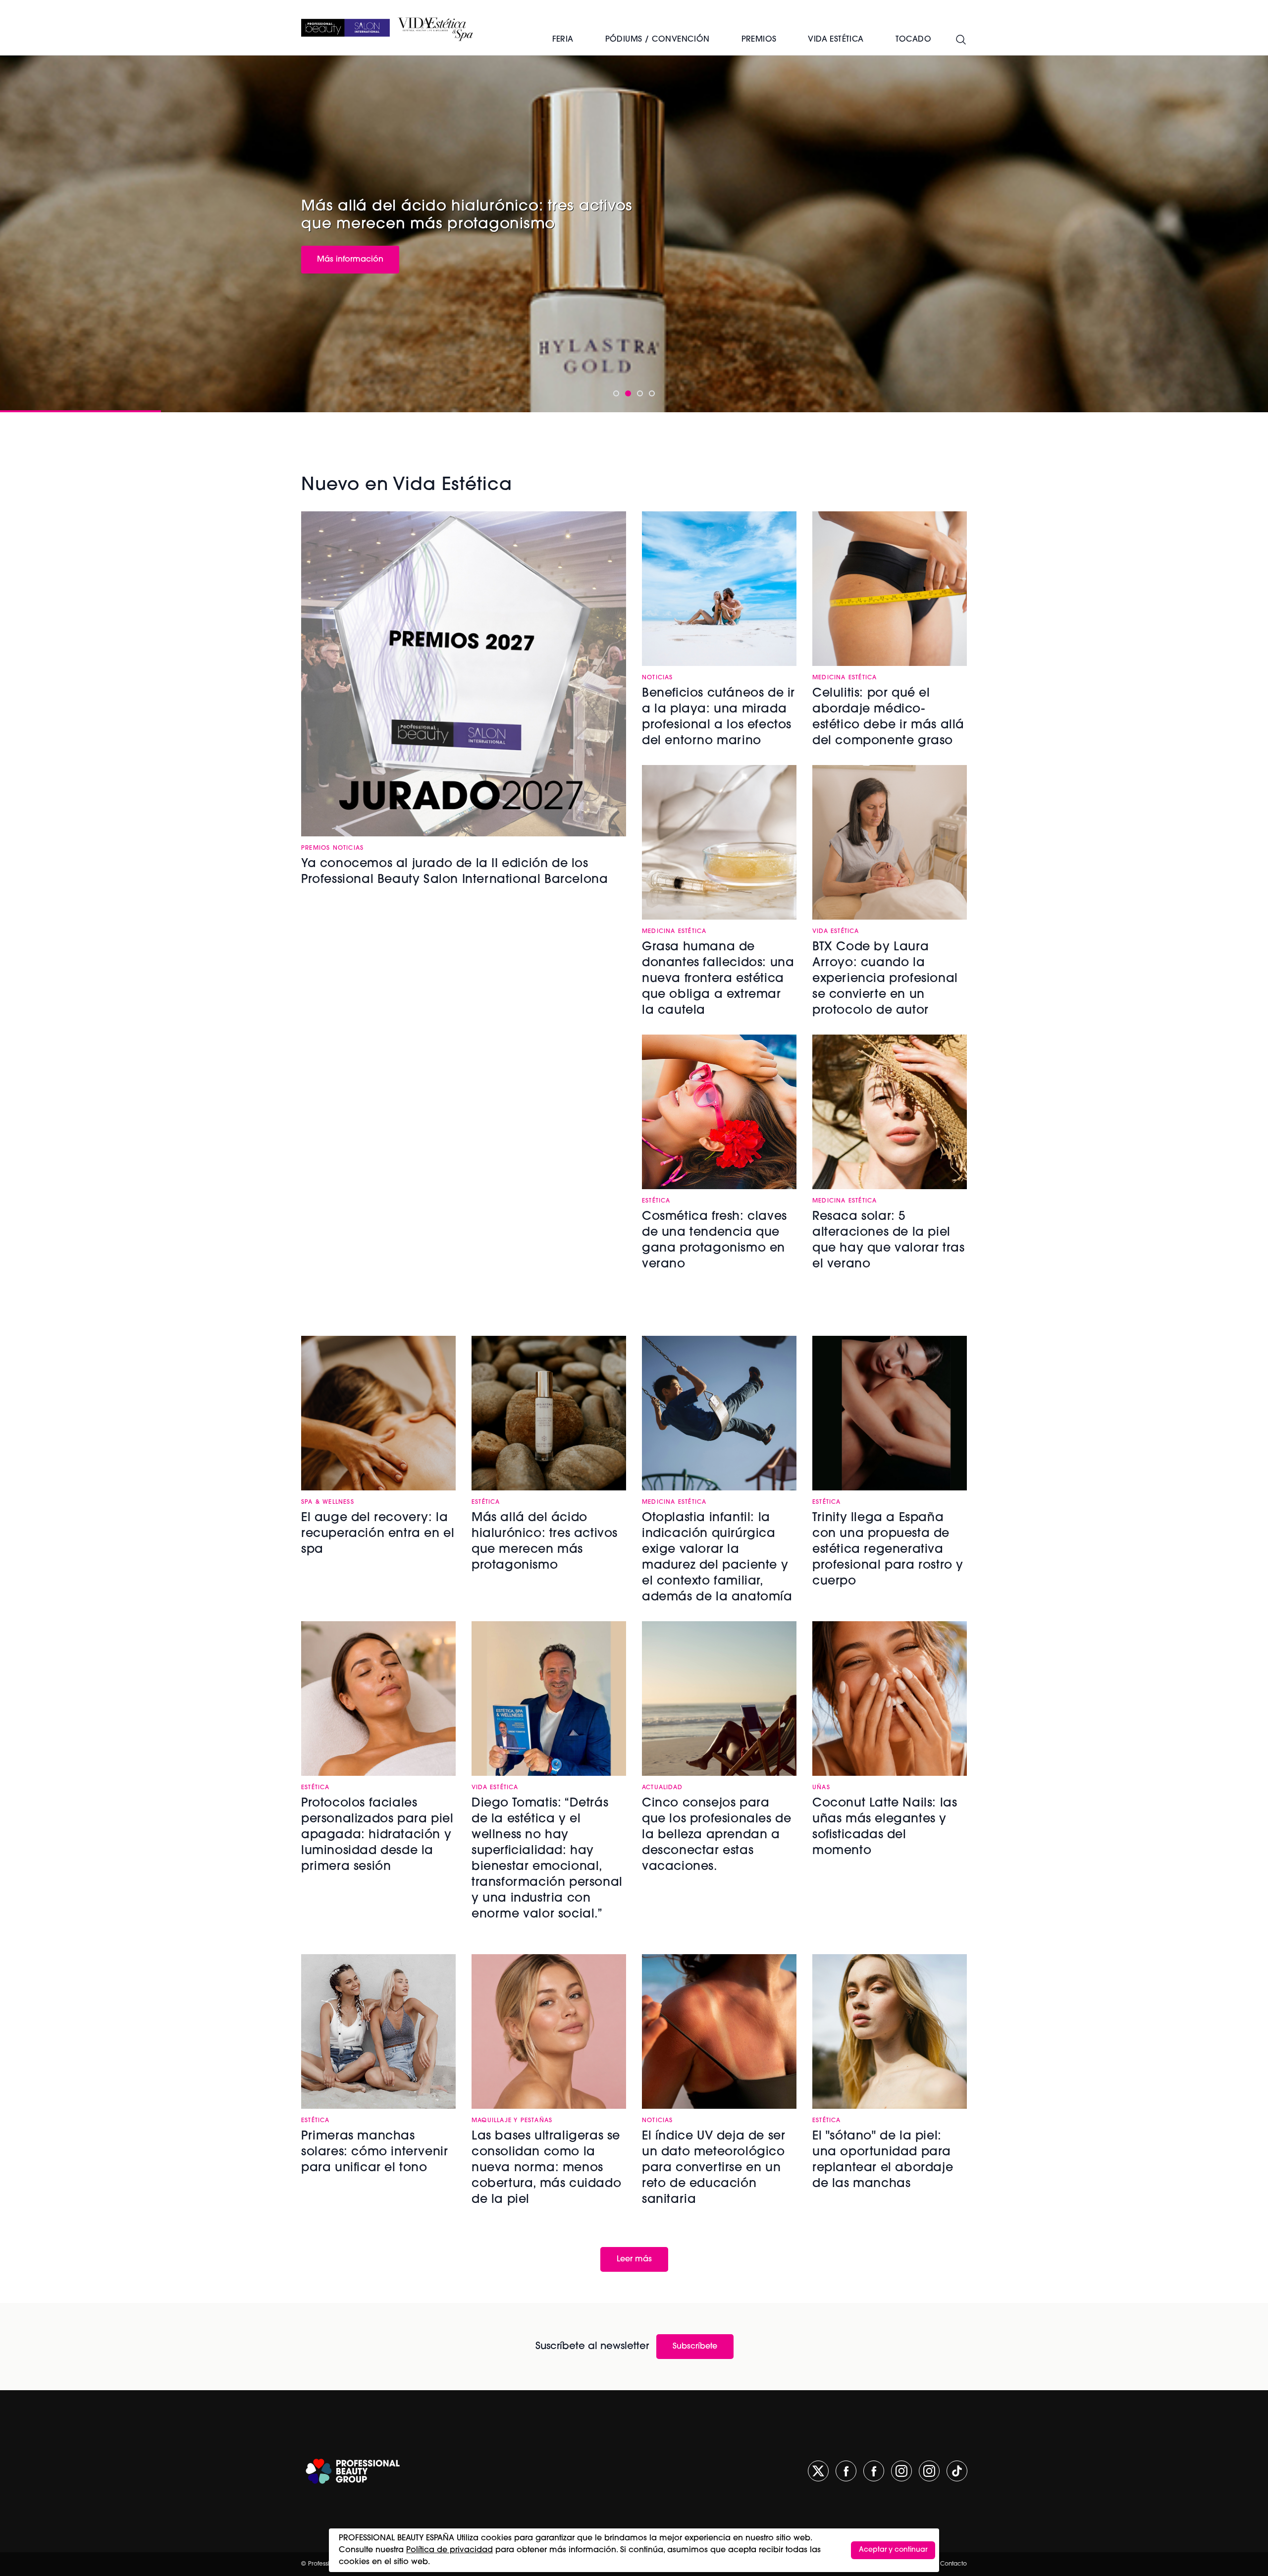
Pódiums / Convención (658, 40)
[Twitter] (818, 2471)
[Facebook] (846, 2471)
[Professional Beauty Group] (353, 2471)
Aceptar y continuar (893, 2550)
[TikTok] (957, 2471)
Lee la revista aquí (352, 258)
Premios (759, 40)
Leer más (634, 2259)
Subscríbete (695, 2347)
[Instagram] (901, 2471)
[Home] (345, 28)
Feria (563, 40)
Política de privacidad (449, 2550)
